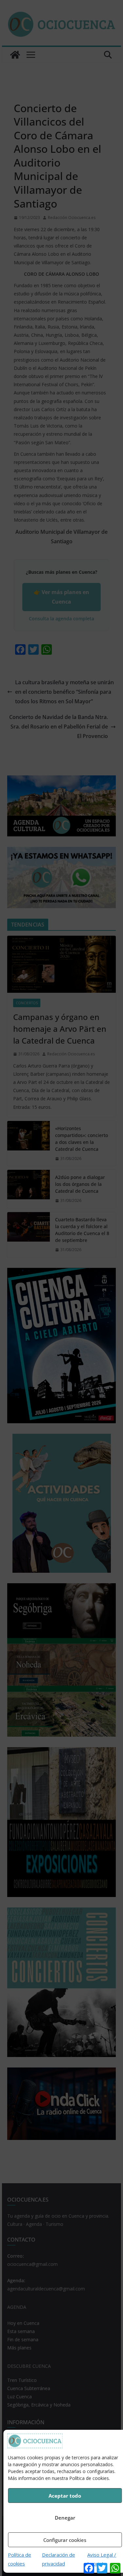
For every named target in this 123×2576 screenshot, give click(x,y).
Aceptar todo (65, 2496)
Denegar (65, 2518)
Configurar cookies (65, 2540)
